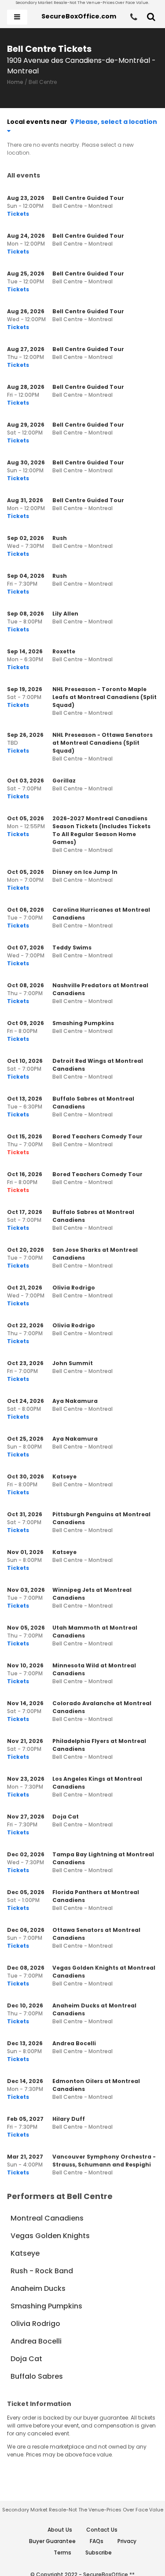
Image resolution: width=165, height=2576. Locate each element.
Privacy (127, 2541)
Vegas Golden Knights (50, 2236)
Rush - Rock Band (42, 2271)
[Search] (151, 17)
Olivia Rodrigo (35, 2324)
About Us (60, 2530)
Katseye (25, 2253)
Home (15, 82)
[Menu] (17, 17)
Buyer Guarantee (52, 2541)
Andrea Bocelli (36, 2341)
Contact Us (102, 2530)
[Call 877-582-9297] (134, 17)
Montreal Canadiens (47, 2218)
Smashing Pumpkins (46, 2306)
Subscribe (99, 2552)
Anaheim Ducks (38, 2288)
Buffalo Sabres (37, 2376)
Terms (62, 2552)
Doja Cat (26, 2359)
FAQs (97, 2541)
